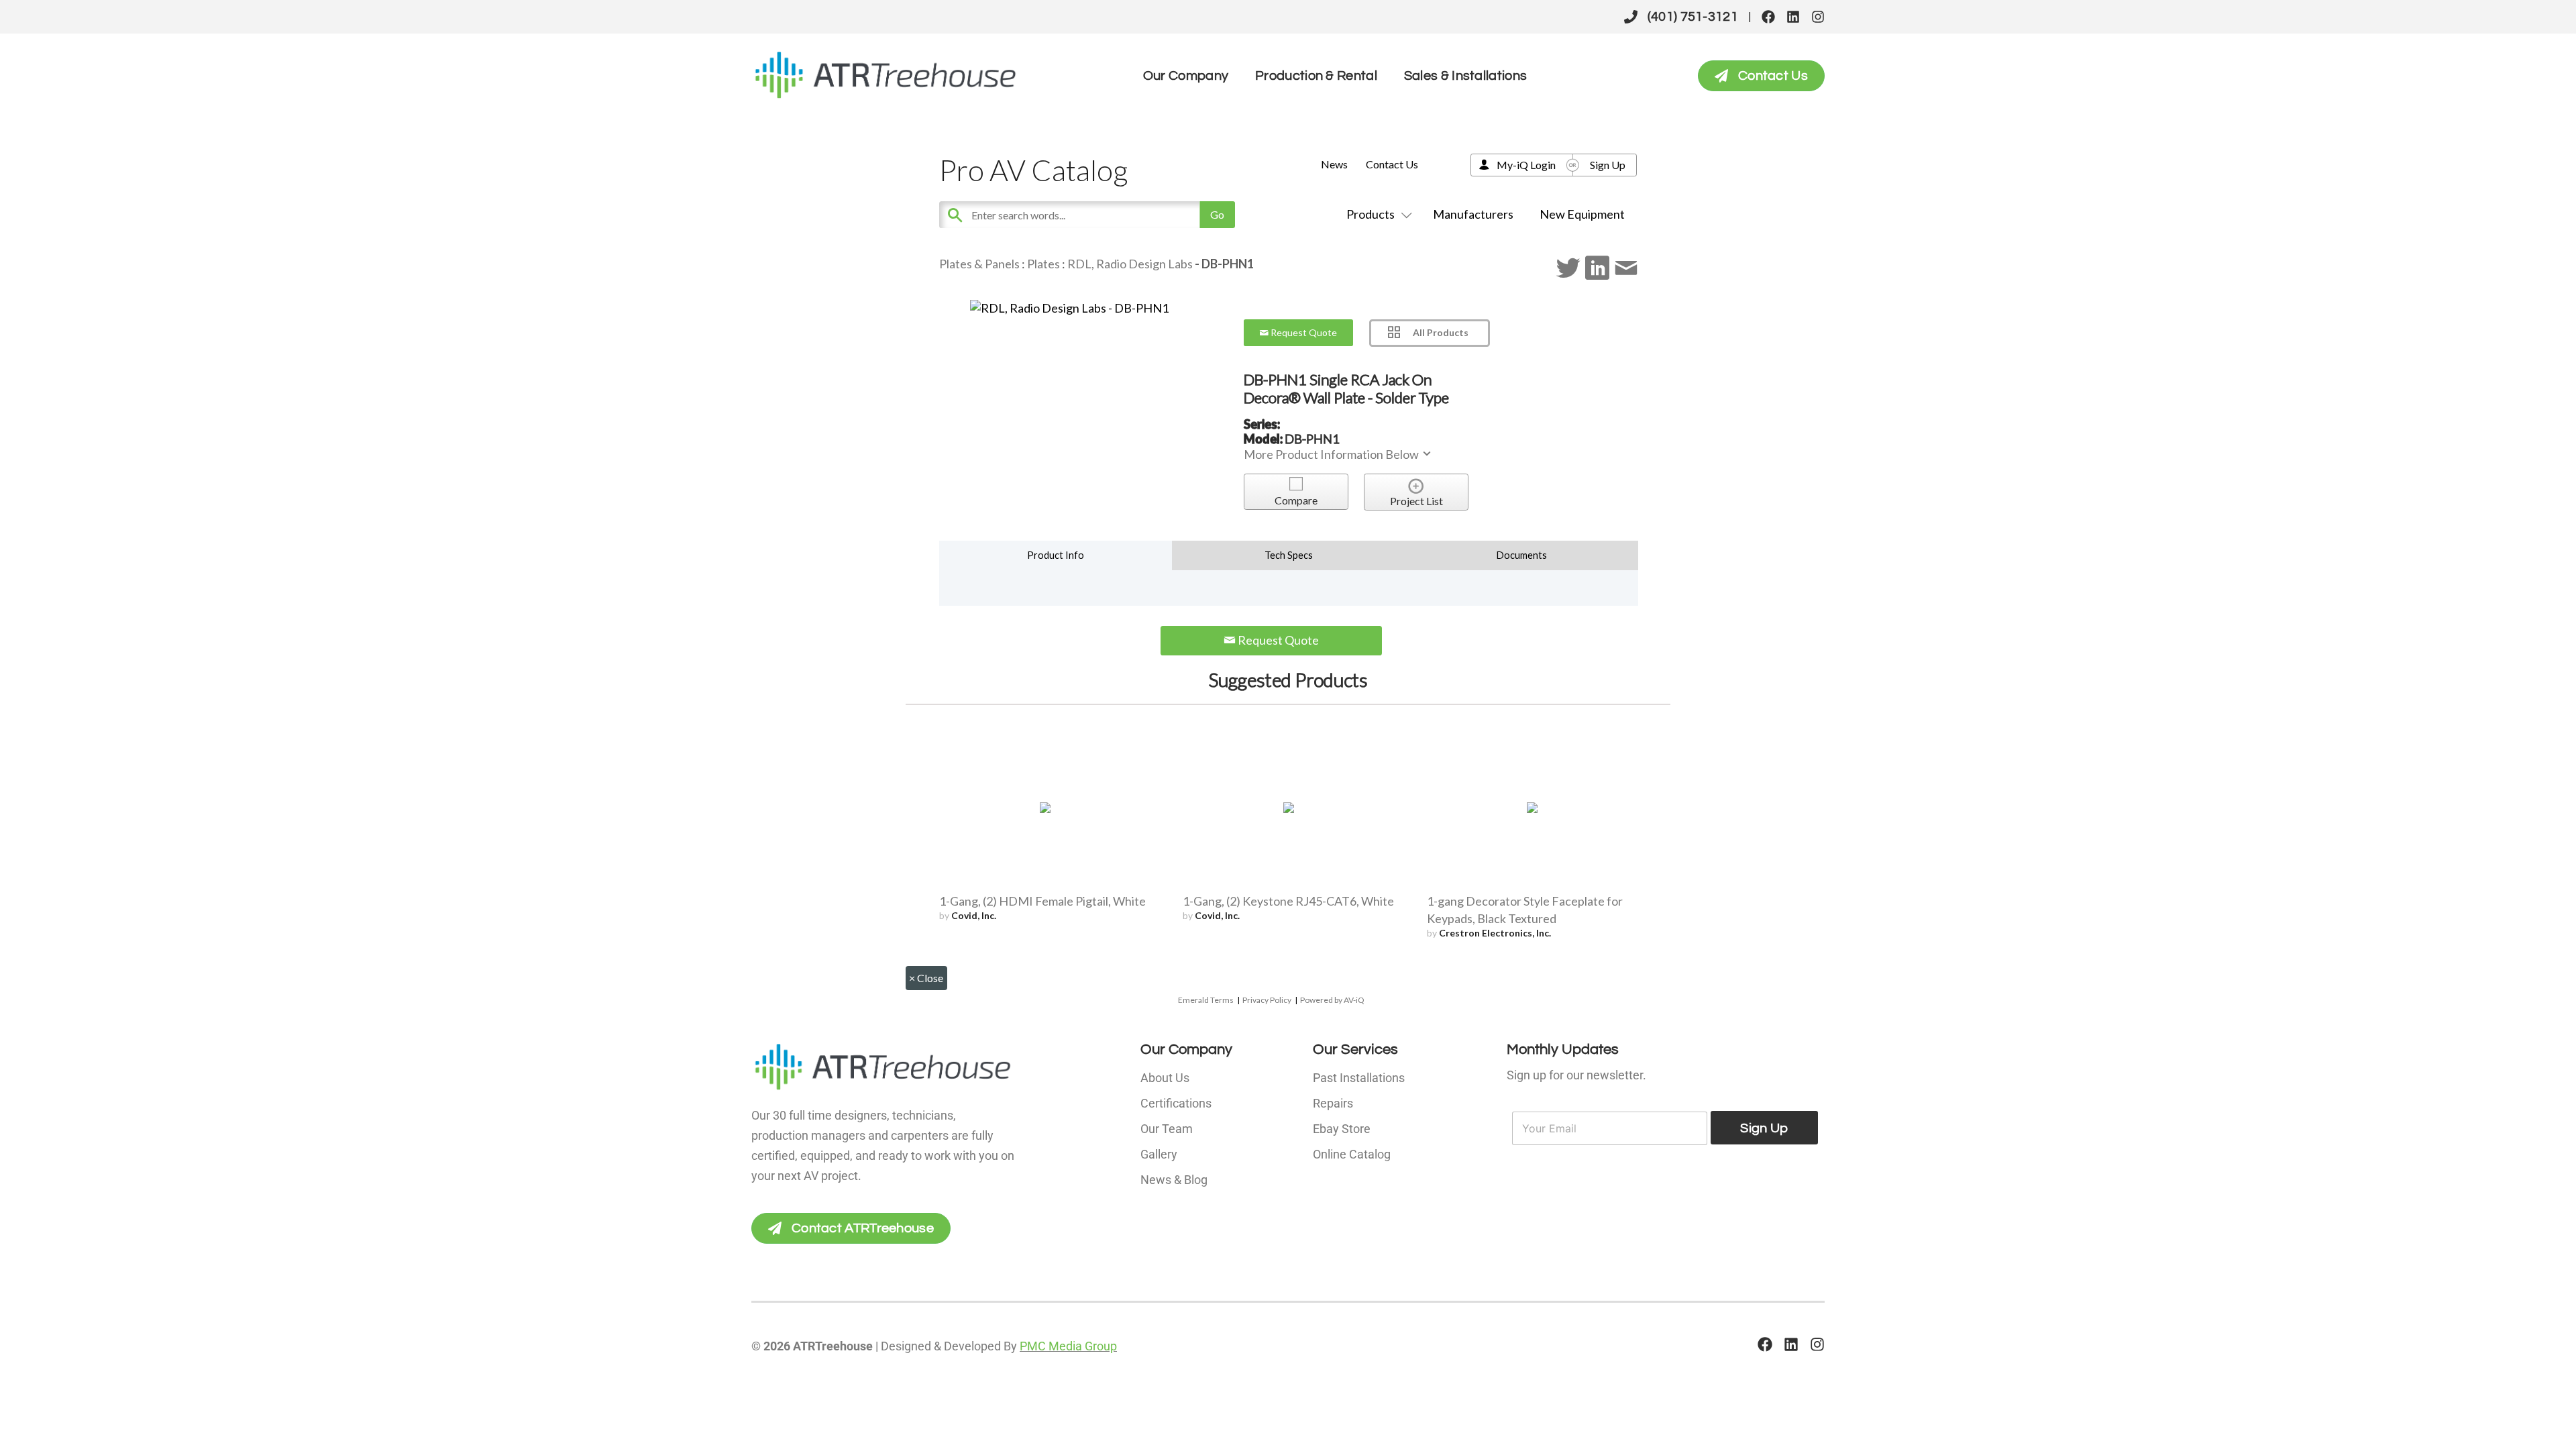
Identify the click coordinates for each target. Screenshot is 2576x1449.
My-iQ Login (1526, 165)
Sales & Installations (1465, 76)
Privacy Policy (1267, 1000)
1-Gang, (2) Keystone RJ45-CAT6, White (1288, 901)
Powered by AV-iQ (1332, 1000)
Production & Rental (1316, 76)
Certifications (1176, 1103)
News (1334, 164)
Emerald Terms (1206, 1000)
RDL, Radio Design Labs (1130, 264)
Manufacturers (1473, 214)
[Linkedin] (1793, 17)
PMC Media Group (1068, 1346)
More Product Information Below (1332, 454)
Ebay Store (1342, 1129)
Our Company (1186, 76)
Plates (1043, 264)
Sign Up (1608, 165)
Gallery (1159, 1154)
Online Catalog (1352, 1154)
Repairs (1333, 1103)
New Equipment (1582, 214)
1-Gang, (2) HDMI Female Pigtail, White (1042, 901)
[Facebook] (1768, 17)
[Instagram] (1818, 17)
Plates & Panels (979, 264)
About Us (1165, 1078)
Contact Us (1392, 164)
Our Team (1167, 1129)
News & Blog (1174, 1180)
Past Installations (1359, 1078)
